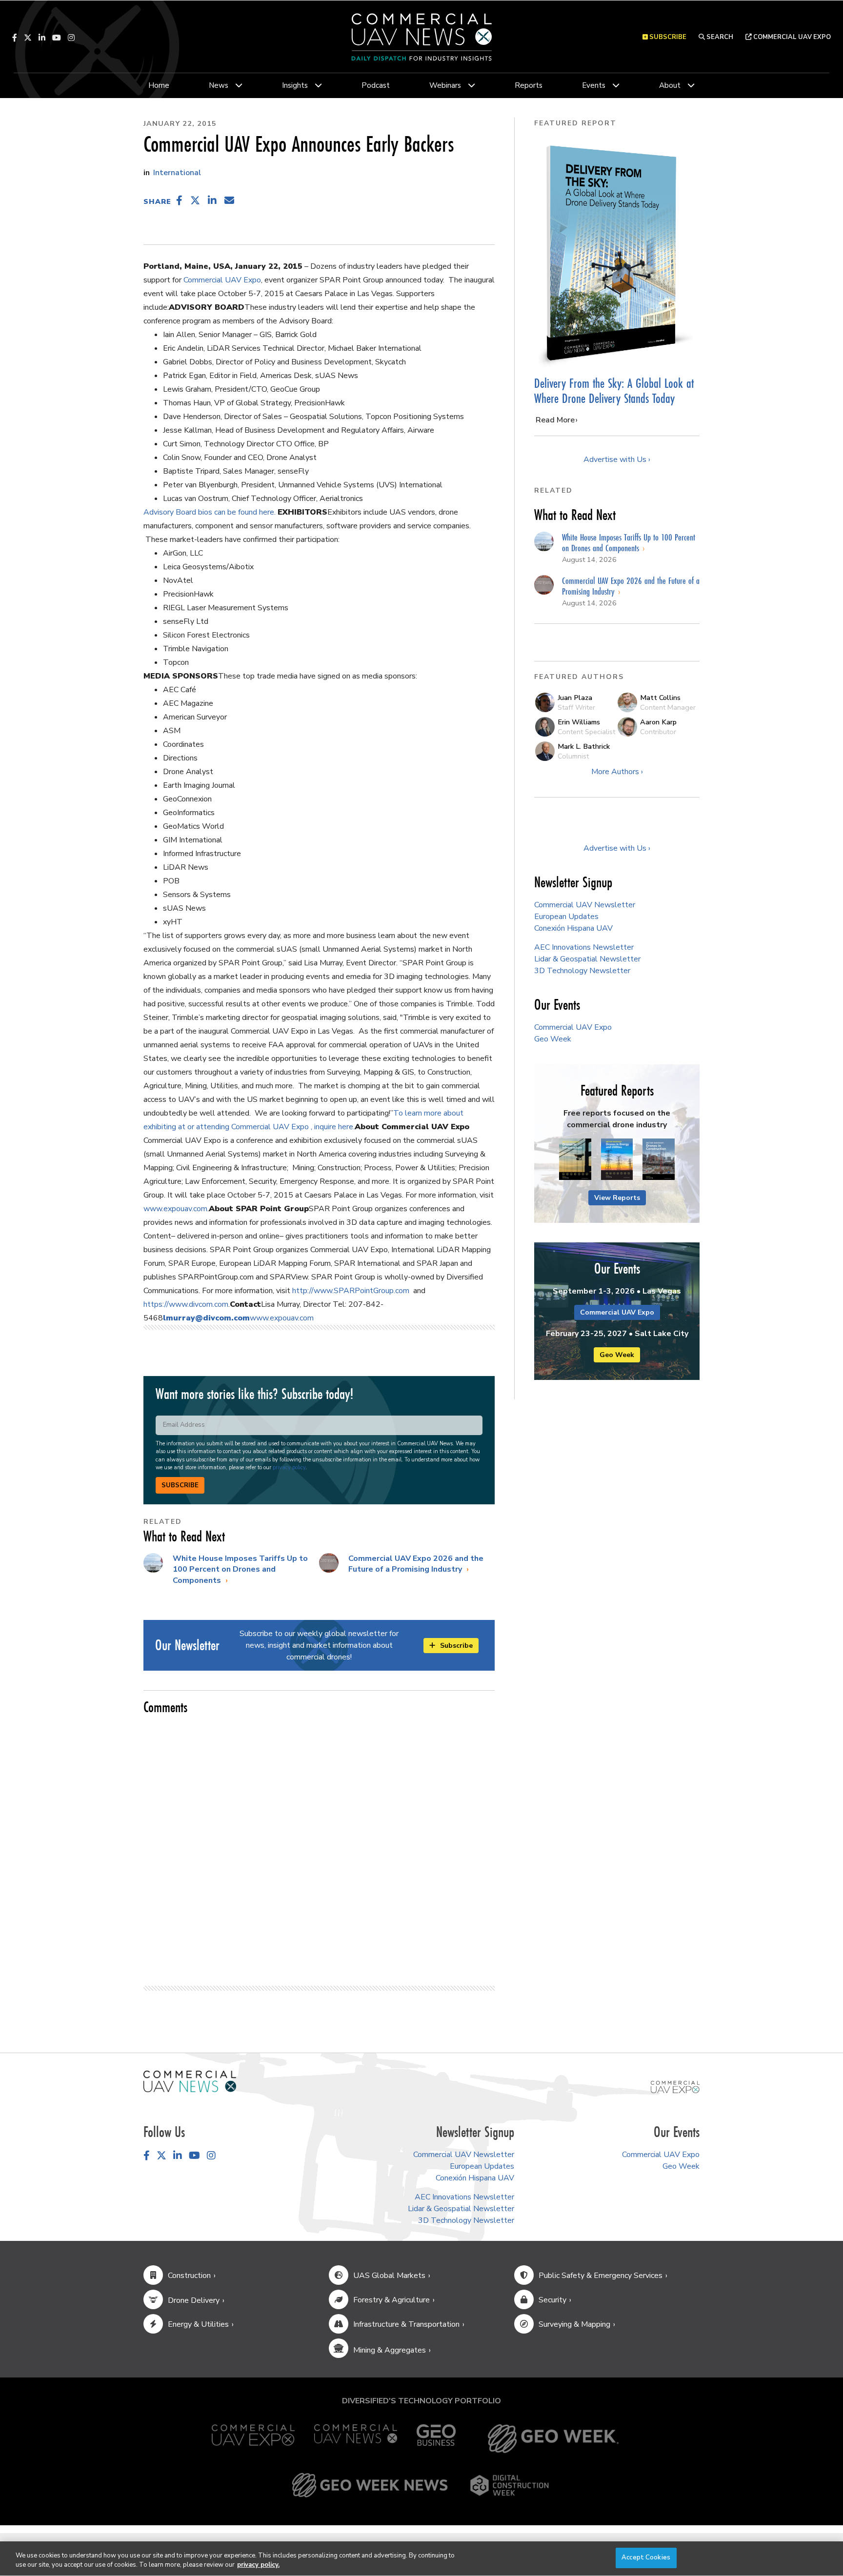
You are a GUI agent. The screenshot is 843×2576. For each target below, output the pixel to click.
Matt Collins (660, 698)
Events (594, 85)
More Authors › (617, 772)
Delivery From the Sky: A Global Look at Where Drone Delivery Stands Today (614, 391)
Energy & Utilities (198, 2324)
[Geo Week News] (370, 2485)
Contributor (658, 732)
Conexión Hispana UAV (573, 928)
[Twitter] (28, 38)
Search (719, 37)
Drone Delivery (194, 2300)
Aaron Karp (658, 722)
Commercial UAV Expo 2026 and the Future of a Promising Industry (416, 1564)
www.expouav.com (175, 1209)
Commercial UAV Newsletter (585, 905)
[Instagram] (71, 38)
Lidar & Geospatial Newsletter (587, 959)
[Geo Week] (553, 2439)
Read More (555, 420)
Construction (189, 2276)
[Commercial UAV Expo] (675, 2086)
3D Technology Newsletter (582, 971)
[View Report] (575, 1159)
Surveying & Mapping (574, 2324)
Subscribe (180, 1485)
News (219, 85)
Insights (295, 85)
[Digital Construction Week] (509, 2485)
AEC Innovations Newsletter (584, 947)
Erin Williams (579, 722)
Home (159, 85)
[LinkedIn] (42, 38)
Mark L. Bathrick (584, 746)
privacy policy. (258, 2565)
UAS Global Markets (389, 2276)
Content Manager (668, 707)
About (670, 85)
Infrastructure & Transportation (406, 2324)
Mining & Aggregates (390, 2350)
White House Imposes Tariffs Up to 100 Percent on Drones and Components (240, 1569)
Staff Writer (576, 707)
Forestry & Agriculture (391, 2300)
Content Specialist (586, 732)
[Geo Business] (436, 2439)
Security (552, 2300)
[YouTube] (57, 38)
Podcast (376, 85)
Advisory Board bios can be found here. (211, 512)
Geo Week (553, 1039)
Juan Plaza (575, 698)
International (177, 173)
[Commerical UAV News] (190, 2081)
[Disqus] (319, 1846)
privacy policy (289, 1468)
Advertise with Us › (617, 459)
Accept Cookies (646, 2557)
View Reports (617, 1198)
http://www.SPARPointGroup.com (351, 1291)
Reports (529, 85)
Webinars (445, 85)
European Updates (566, 917)
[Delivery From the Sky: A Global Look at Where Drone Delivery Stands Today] (617, 253)
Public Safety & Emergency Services (601, 2276)
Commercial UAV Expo (791, 37)
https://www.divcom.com (186, 1304)
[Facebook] (15, 38)
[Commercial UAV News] (356, 2439)
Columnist (573, 756)
